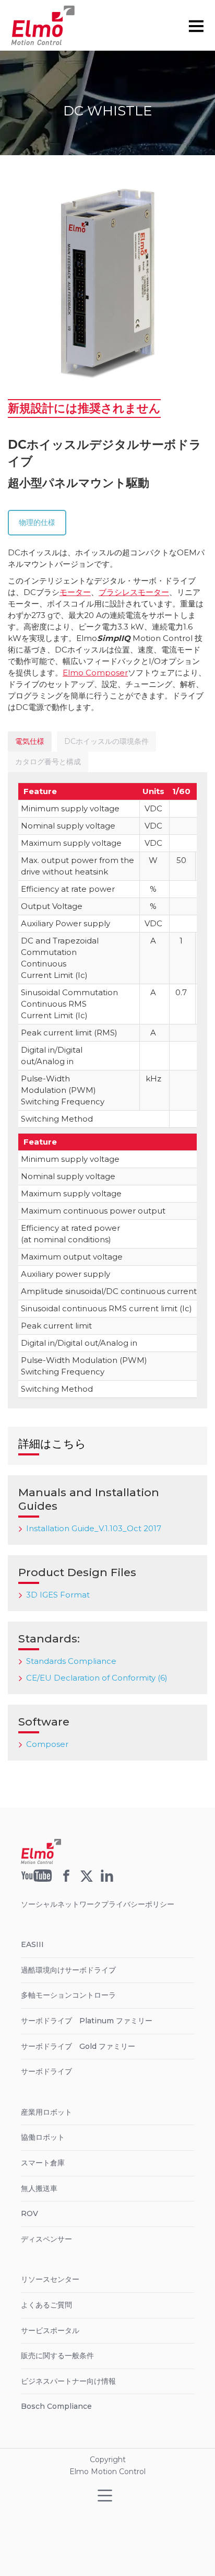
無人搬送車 (39, 2188)
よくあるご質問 (46, 2305)
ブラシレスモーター (134, 592)
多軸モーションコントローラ (68, 1995)
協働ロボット (43, 2137)
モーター (75, 592)
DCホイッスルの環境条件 (106, 741)
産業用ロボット (46, 2112)
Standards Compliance (71, 1661)
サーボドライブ (46, 2071)
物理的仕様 (37, 522)
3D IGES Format (58, 1595)
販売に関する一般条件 (57, 2356)
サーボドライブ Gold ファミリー (78, 2046)
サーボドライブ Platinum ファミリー (87, 2021)
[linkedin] (107, 1879)
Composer (47, 1744)
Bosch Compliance (56, 2406)
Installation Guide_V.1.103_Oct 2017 (94, 1528)
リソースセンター (50, 2279)
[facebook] (66, 1879)
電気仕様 (30, 741)
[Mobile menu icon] (196, 26)
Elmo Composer (95, 673)
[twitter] (87, 1879)
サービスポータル (50, 2330)
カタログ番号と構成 (48, 762)
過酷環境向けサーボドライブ (68, 1970)
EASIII (32, 1944)
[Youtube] (37, 1879)
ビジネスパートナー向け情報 (68, 2381)
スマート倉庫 (43, 2163)
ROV (29, 2213)
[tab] (30, 742)
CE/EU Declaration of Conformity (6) (97, 1678)
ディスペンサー (46, 2239)
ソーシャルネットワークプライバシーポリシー (98, 1904)
